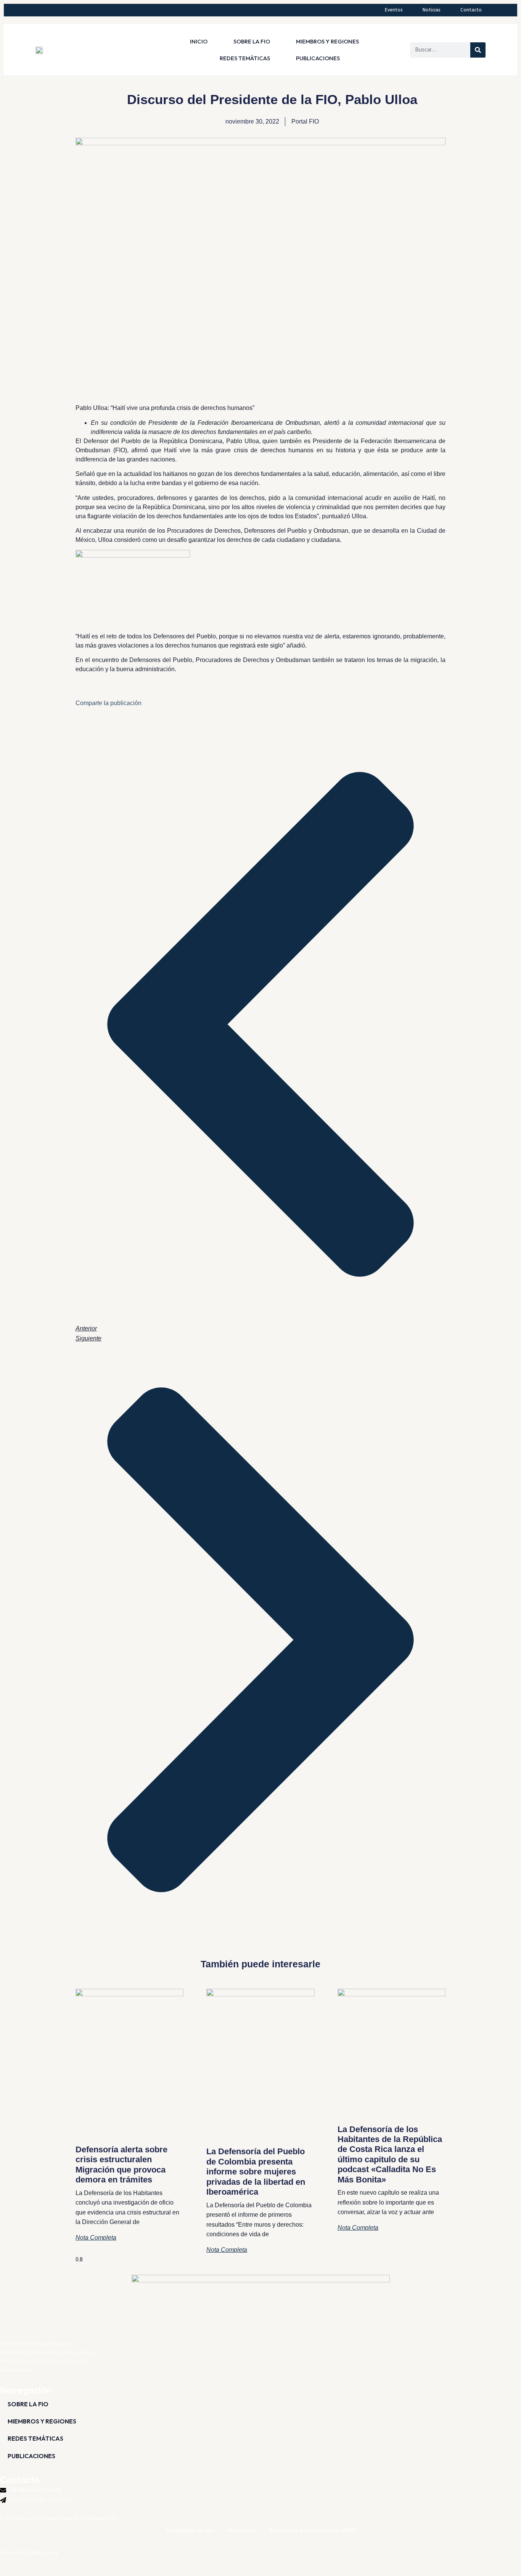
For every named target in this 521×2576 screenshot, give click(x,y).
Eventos (394, 10)
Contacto (471, 10)
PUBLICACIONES (318, 58)
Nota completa (96, 2238)
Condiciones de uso (189, 2530)
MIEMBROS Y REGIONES (327, 41)
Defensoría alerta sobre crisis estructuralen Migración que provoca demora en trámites (121, 2165)
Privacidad (241, 2530)
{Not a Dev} (43, 2553)
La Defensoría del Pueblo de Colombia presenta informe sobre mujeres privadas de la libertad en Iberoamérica (256, 2172)
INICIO (199, 41)
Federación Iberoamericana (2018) (313, 2530)
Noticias (432, 10)
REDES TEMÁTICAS (245, 58)
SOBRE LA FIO (252, 41)
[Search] (478, 50)
